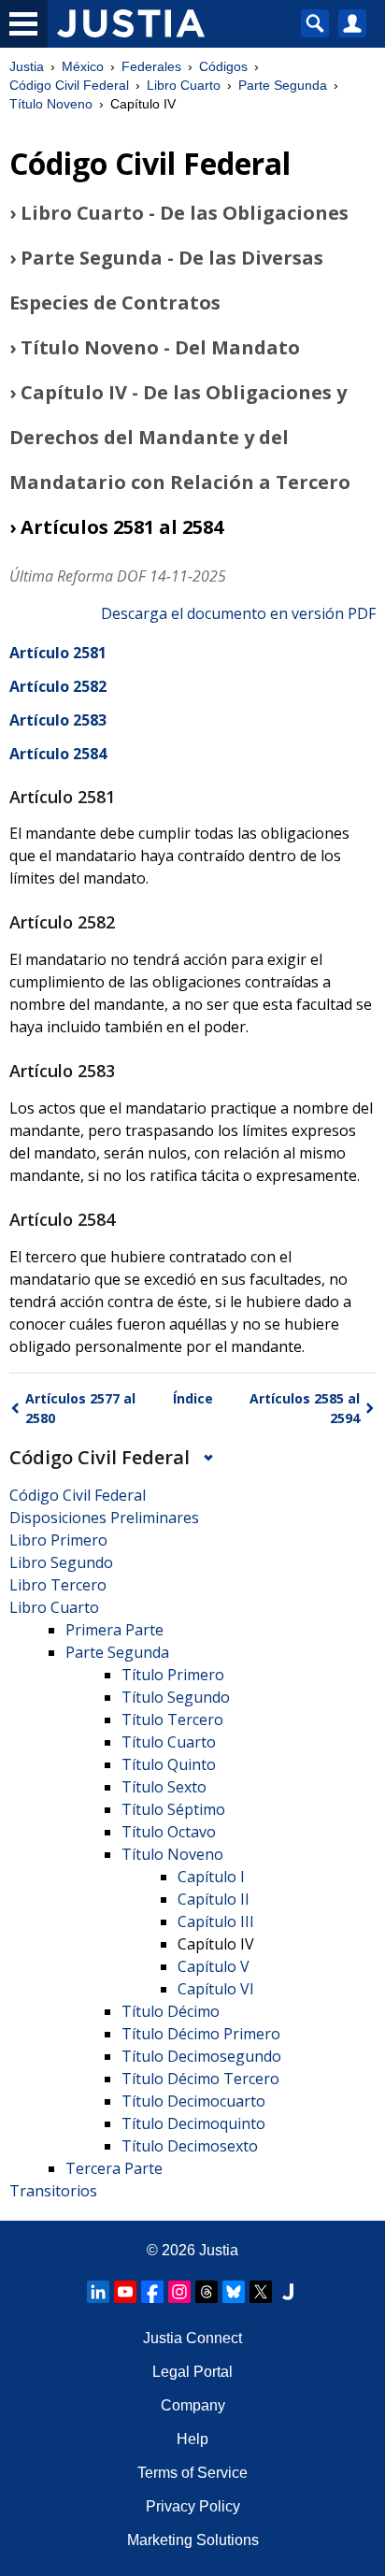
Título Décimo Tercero (200, 2079)
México (83, 66)
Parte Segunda (283, 85)
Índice (193, 1398)
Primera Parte (114, 1630)
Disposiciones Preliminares (104, 1518)
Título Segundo (176, 1697)
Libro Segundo (61, 1562)
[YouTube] (125, 2292)
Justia (27, 66)
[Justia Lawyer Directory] (288, 2292)
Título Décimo (171, 2011)
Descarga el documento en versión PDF (238, 613)
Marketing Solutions (193, 2540)
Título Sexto (164, 1787)
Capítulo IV (216, 1944)
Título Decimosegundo (201, 2056)
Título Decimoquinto (193, 2123)
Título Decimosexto (190, 2146)
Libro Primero (58, 1540)
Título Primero (173, 1675)
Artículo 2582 (58, 686)
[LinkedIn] (98, 2292)
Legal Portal (192, 2372)
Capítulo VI (216, 1989)
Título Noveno (51, 104)
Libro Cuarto (184, 85)
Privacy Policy (193, 2506)
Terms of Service (192, 2473)
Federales (151, 66)
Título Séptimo (173, 1809)
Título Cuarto (169, 1742)
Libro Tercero (58, 1585)
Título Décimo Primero (201, 2034)
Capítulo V (214, 1966)
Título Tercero (172, 1720)
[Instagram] (179, 2292)
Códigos (223, 66)
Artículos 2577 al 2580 (80, 1408)
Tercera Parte (114, 2168)
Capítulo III (216, 1921)
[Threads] (207, 2292)
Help (192, 2439)
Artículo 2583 (58, 720)
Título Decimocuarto (193, 2101)
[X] (261, 2292)
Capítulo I (211, 1877)
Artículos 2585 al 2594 (305, 1408)
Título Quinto (169, 1764)
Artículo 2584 (58, 754)
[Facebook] (152, 2292)
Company (193, 2405)
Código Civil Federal (69, 85)
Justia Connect (192, 2338)
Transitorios (53, 2191)
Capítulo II (214, 1899)
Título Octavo (169, 1832)
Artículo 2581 (58, 653)
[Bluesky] (234, 2292)
